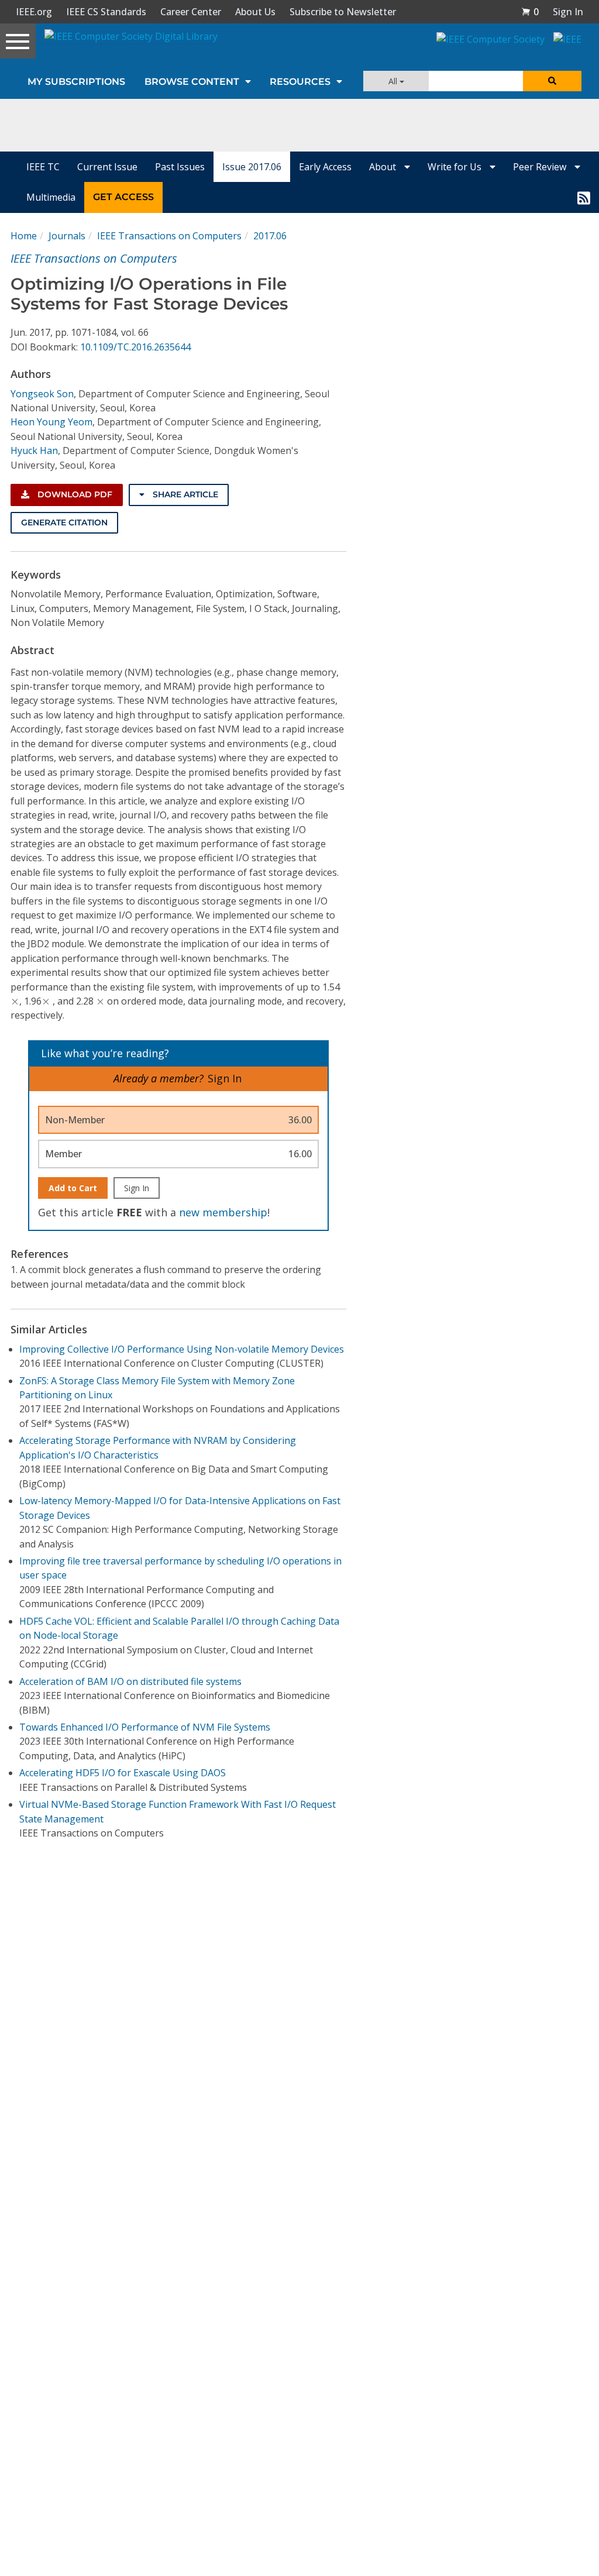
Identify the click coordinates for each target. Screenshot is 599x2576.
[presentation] (15, 1002)
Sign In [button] (568, 12)
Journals (67, 236)
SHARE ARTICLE (184, 494)
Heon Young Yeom (51, 422)
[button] (530, 12)
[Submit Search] (552, 81)
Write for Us (456, 167)
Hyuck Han (34, 450)
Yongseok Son (42, 394)
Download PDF (74, 494)
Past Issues (180, 167)
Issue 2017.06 (252, 167)
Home (24, 236)
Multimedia (51, 197)
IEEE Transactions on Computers (169, 236)
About (384, 167)
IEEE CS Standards (106, 12)
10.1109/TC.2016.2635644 (135, 347)
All (394, 81)
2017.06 (270, 236)
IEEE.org (34, 12)
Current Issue (107, 167)
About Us (255, 12)
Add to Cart (73, 1188)
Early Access (325, 167)
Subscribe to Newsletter (343, 12)
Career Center (191, 12)
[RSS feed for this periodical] (584, 197)
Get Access (123, 197)
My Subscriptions (76, 82)
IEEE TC (43, 167)
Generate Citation (64, 522)
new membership (223, 1212)
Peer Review (541, 167)
